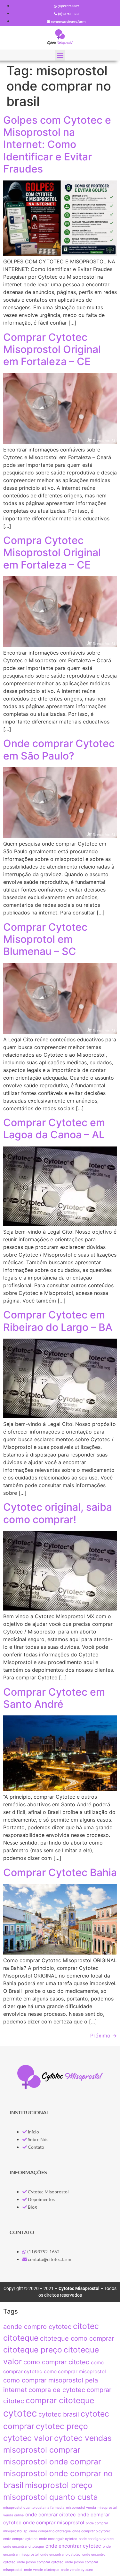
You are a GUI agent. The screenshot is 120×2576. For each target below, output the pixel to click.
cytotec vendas (83, 2438)
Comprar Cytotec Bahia (60, 1872)
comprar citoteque (60, 2400)
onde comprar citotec (51, 2515)
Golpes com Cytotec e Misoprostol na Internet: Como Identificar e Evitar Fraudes (57, 145)
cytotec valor (28, 2438)
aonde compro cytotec (37, 2327)
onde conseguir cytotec (58, 2539)
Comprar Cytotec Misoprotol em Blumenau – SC (45, 939)
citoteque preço (33, 2350)
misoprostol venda (81, 2508)
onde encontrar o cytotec (60, 2554)
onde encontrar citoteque (24, 2547)
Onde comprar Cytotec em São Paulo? (59, 749)
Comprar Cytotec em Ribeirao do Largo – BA (58, 1321)
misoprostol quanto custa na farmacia (34, 2508)
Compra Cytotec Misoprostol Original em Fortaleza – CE (52, 553)
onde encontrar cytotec (73, 2546)
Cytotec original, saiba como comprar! (58, 1513)
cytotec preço (62, 2426)
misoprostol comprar (42, 2450)
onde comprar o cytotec (92, 2531)
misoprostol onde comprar (52, 2462)
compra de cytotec (57, 2390)
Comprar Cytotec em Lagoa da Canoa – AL (54, 1129)
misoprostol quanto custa (51, 2497)
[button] (60, 55)
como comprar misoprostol (75, 2371)
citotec (86, 2326)
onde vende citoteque (42, 2570)
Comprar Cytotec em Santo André (54, 1698)
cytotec (20, 2413)
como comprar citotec (56, 2362)
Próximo (104, 2036)
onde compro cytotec (20, 2539)
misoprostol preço (59, 2485)
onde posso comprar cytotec (40, 2562)
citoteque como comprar (77, 2338)
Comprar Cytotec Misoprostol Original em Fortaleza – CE (52, 349)
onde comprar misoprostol (54, 2523)
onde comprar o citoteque (50, 2531)
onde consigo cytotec (96, 2539)
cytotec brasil (59, 2414)
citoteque (21, 2338)
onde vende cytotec (77, 2570)
